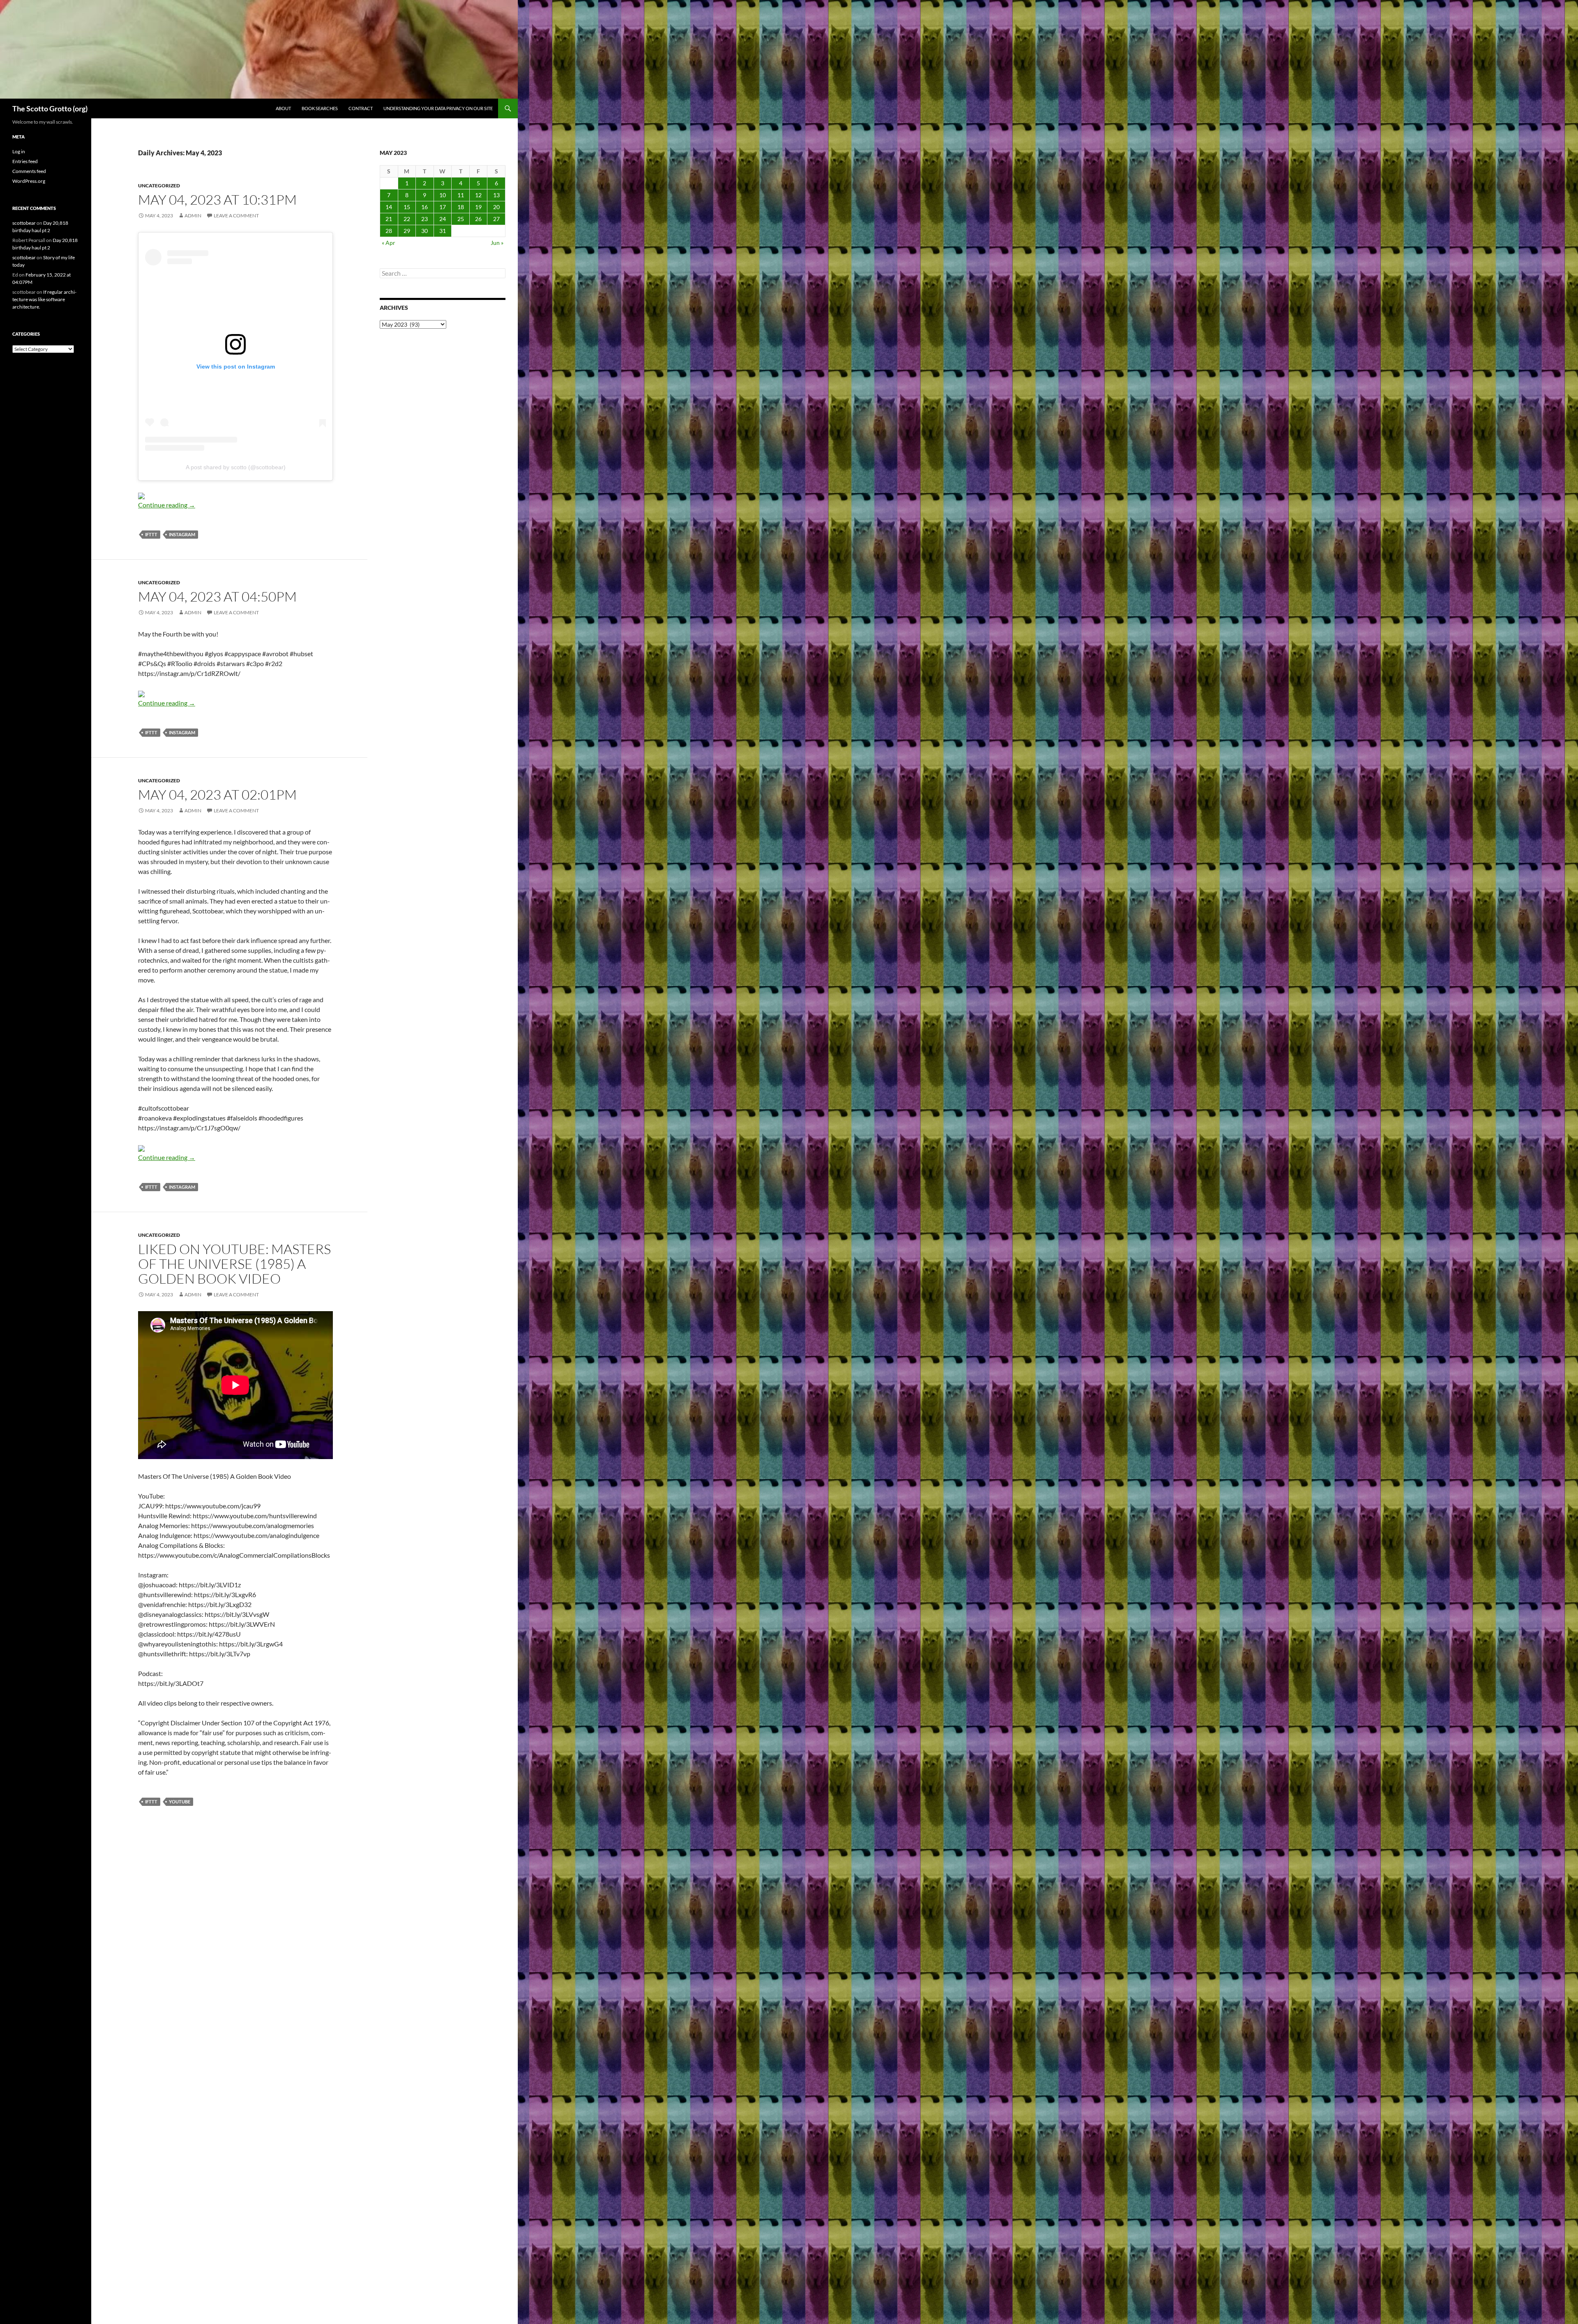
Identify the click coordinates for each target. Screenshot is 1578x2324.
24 (443, 219)
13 (496, 195)
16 (424, 207)
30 (424, 231)
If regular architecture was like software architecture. (44, 299)
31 (443, 231)
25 (461, 219)
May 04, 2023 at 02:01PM (217, 794)
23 (424, 219)
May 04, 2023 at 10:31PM (217, 199)
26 (478, 219)
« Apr (389, 243)
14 (389, 207)
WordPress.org (29, 181)
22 (407, 219)
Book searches (320, 108)
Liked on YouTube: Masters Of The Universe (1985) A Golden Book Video (234, 1264)
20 (496, 207)
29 (407, 231)
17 (443, 207)
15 (407, 207)
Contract (361, 108)
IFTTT (151, 534)
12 (478, 195)
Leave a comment (236, 216)
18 (461, 207)
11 (461, 195)
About (283, 108)
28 (389, 231)
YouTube (180, 1802)
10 (443, 195)
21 (389, 219)
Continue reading (167, 505)
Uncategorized (159, 186)
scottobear (24, 223)
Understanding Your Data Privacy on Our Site (438, 108)
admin (193, 216)
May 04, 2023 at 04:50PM (217, 596)
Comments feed (29, 171)
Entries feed (25, 161)
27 (496, 219)
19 (478, 207)
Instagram (182, 534)
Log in (19, 151)
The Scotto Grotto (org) (50, 108)
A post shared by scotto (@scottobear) (236, 467)
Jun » (497, 243)
